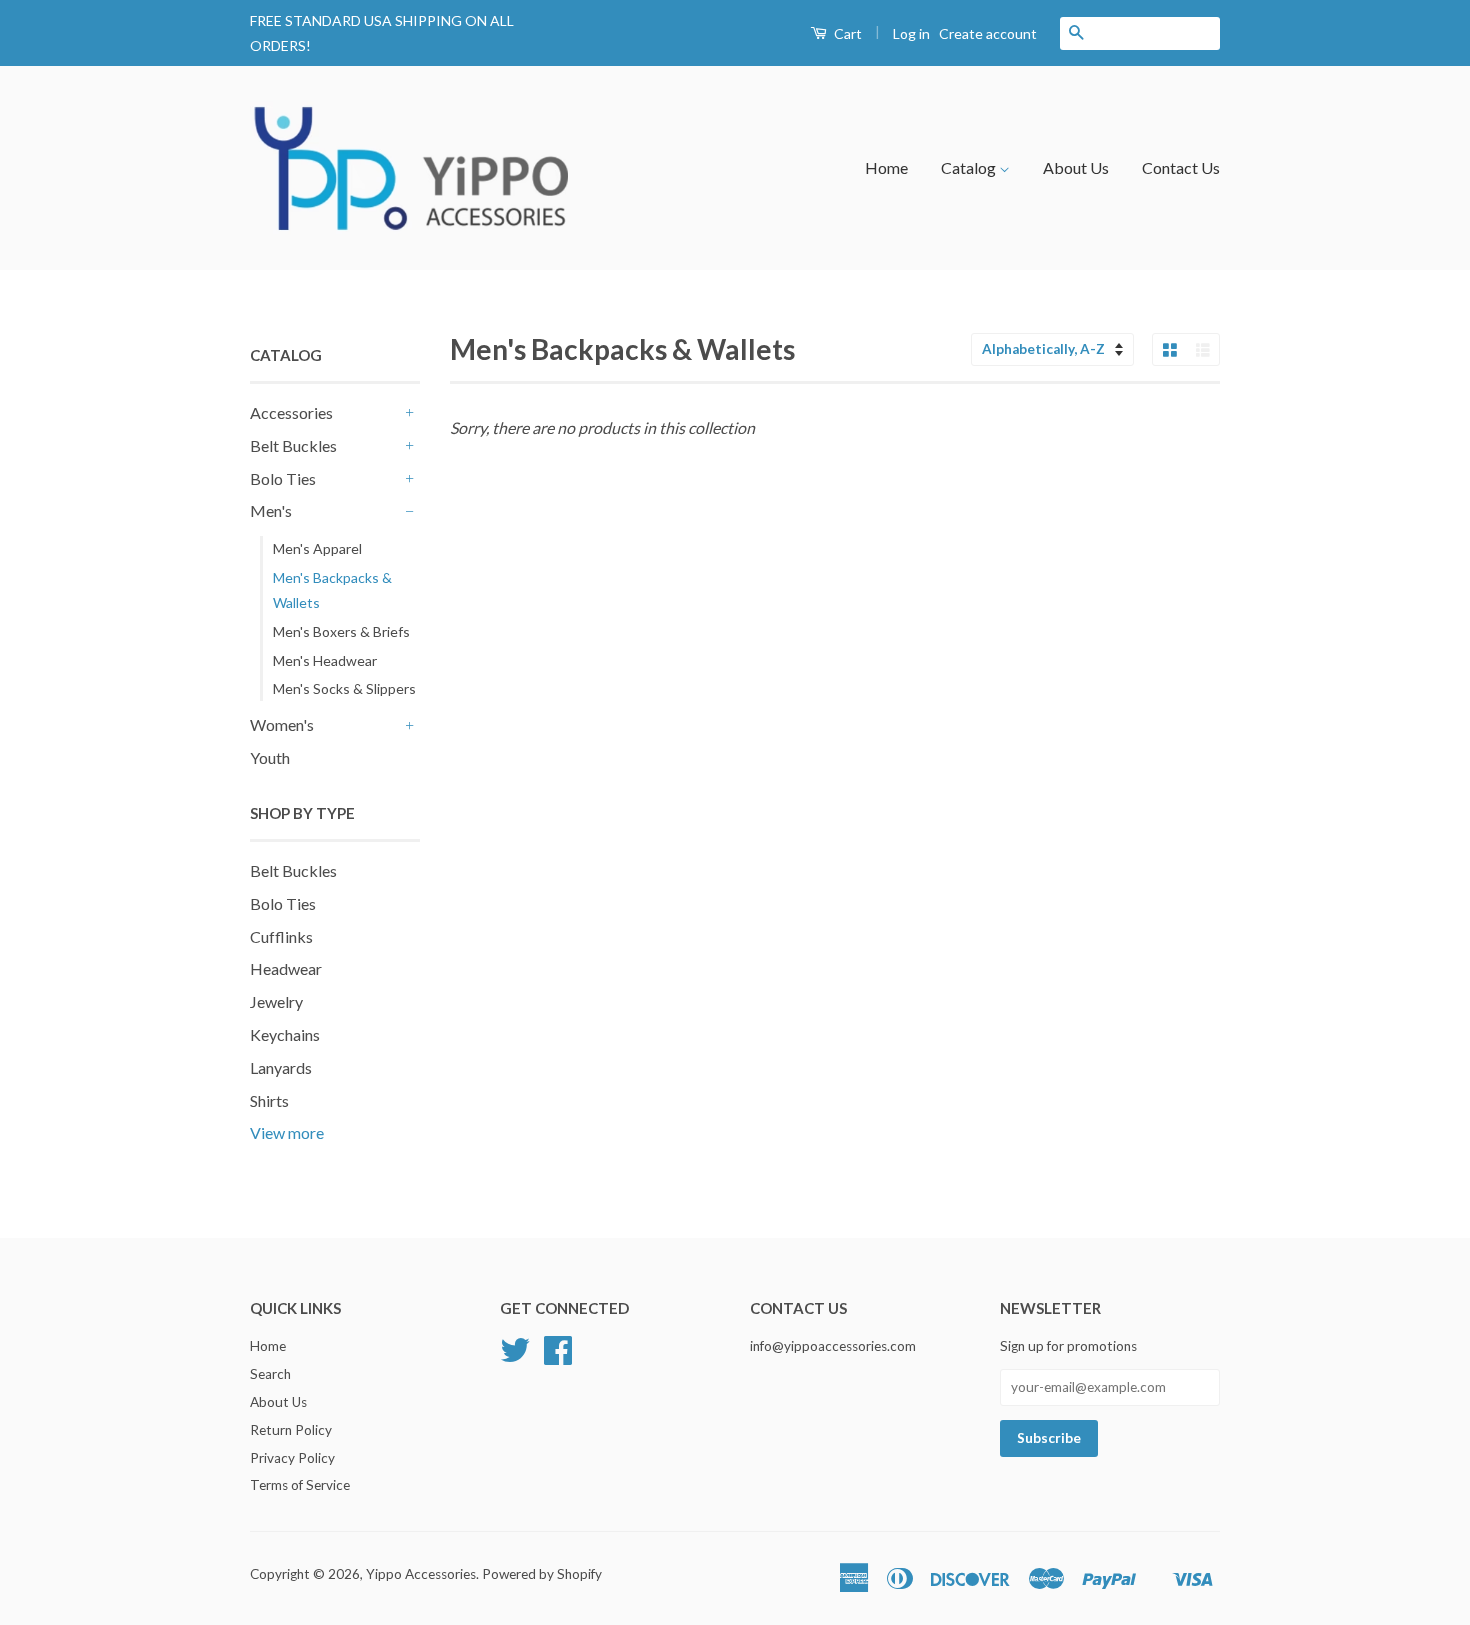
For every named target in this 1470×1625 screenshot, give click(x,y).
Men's (271, 510)
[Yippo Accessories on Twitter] (515, 1357)
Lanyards (281, 1067)
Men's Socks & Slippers (344, 688)
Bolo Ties (283, 478)
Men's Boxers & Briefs (341, 631)
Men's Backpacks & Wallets (332, 590)
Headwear (286, 968)
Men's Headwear (325, 660)
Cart (846, 33)
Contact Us (1181, 167)
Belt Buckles (293, 445)
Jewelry (276, 1001)
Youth (270, 757)
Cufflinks (281, 936)
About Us (1076, 167)
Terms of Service (300, 1485)
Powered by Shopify (542, 1574)
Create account (988, 33)
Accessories (291, 412)
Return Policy (291, 1430)
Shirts (269, 1100)
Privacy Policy (292, 1458)
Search (270, 1374)
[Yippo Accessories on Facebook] (558, 1357)
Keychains (285, 1034)
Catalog (970, 167)
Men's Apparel (317, 548)
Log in (911, 33)
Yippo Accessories (421, 1574)
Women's (282, 724)
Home (886, 167)
